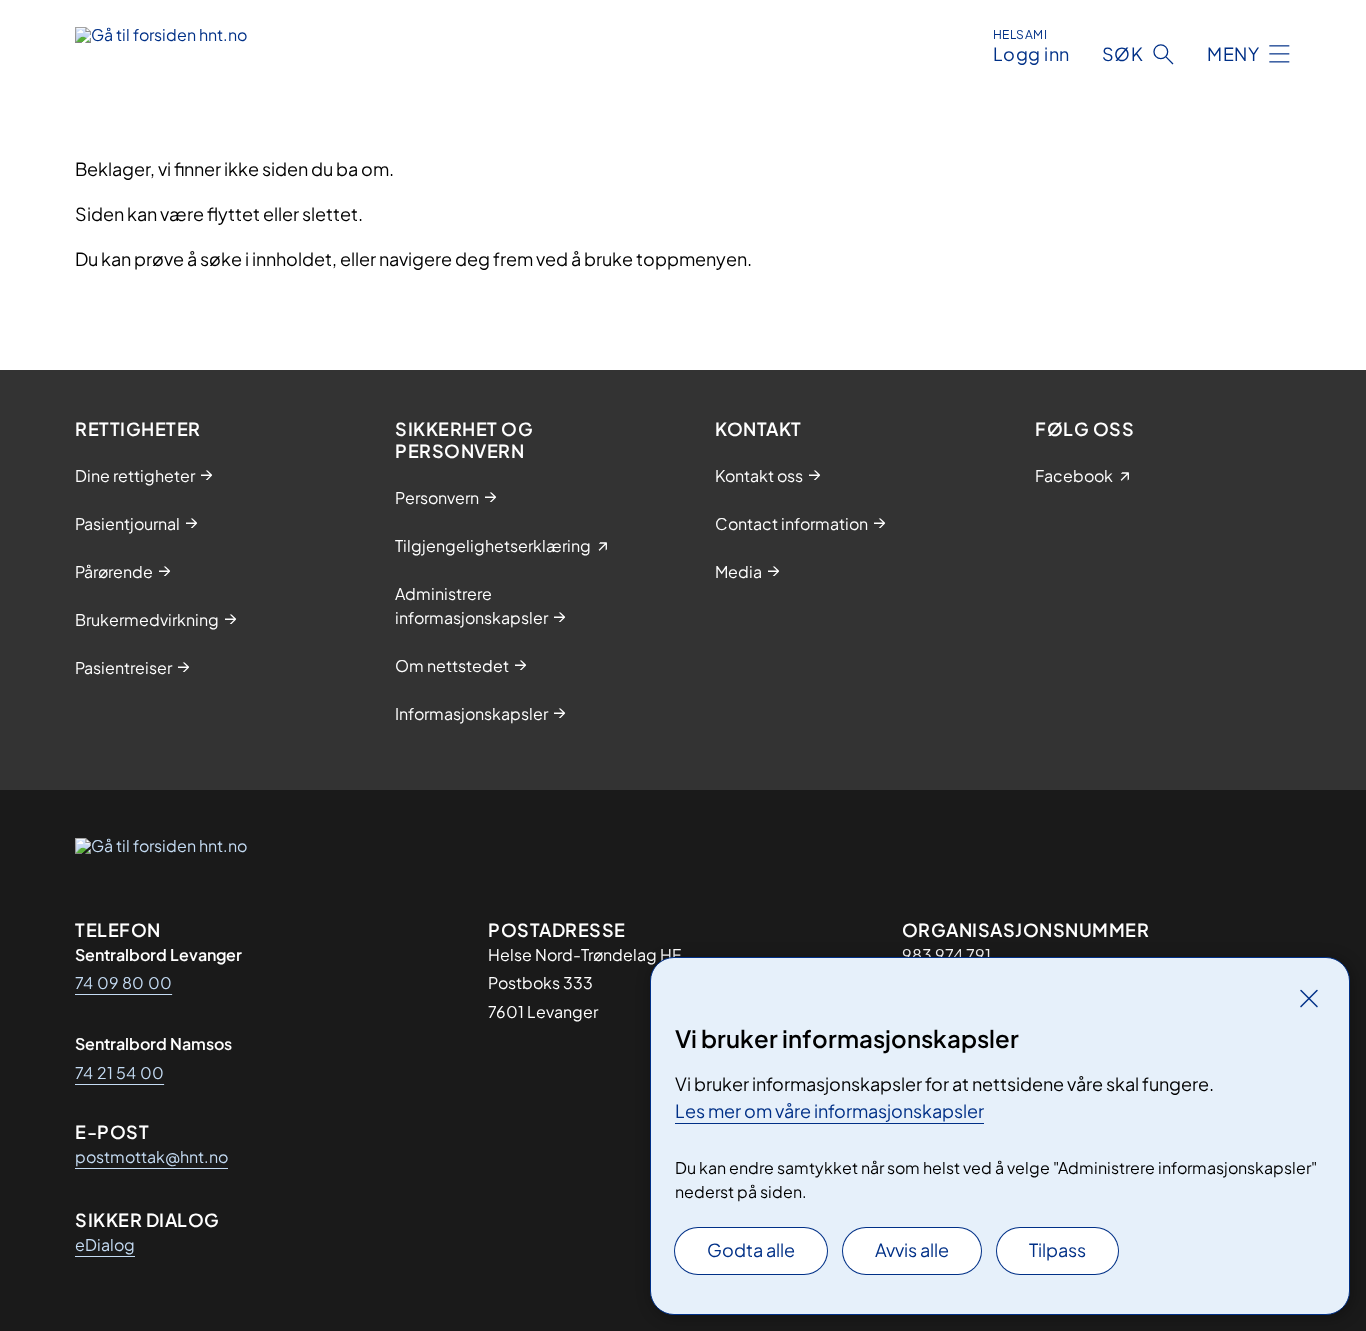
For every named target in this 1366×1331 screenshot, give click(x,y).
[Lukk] (1309, 998)
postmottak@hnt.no (151, 1156)
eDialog (105, 1244)
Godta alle (751, 1249)
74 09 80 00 (123, 982)
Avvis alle (912, 1249)
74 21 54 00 (119, 1072)
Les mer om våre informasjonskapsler (829, 1110)
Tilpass (1057, 1249)
